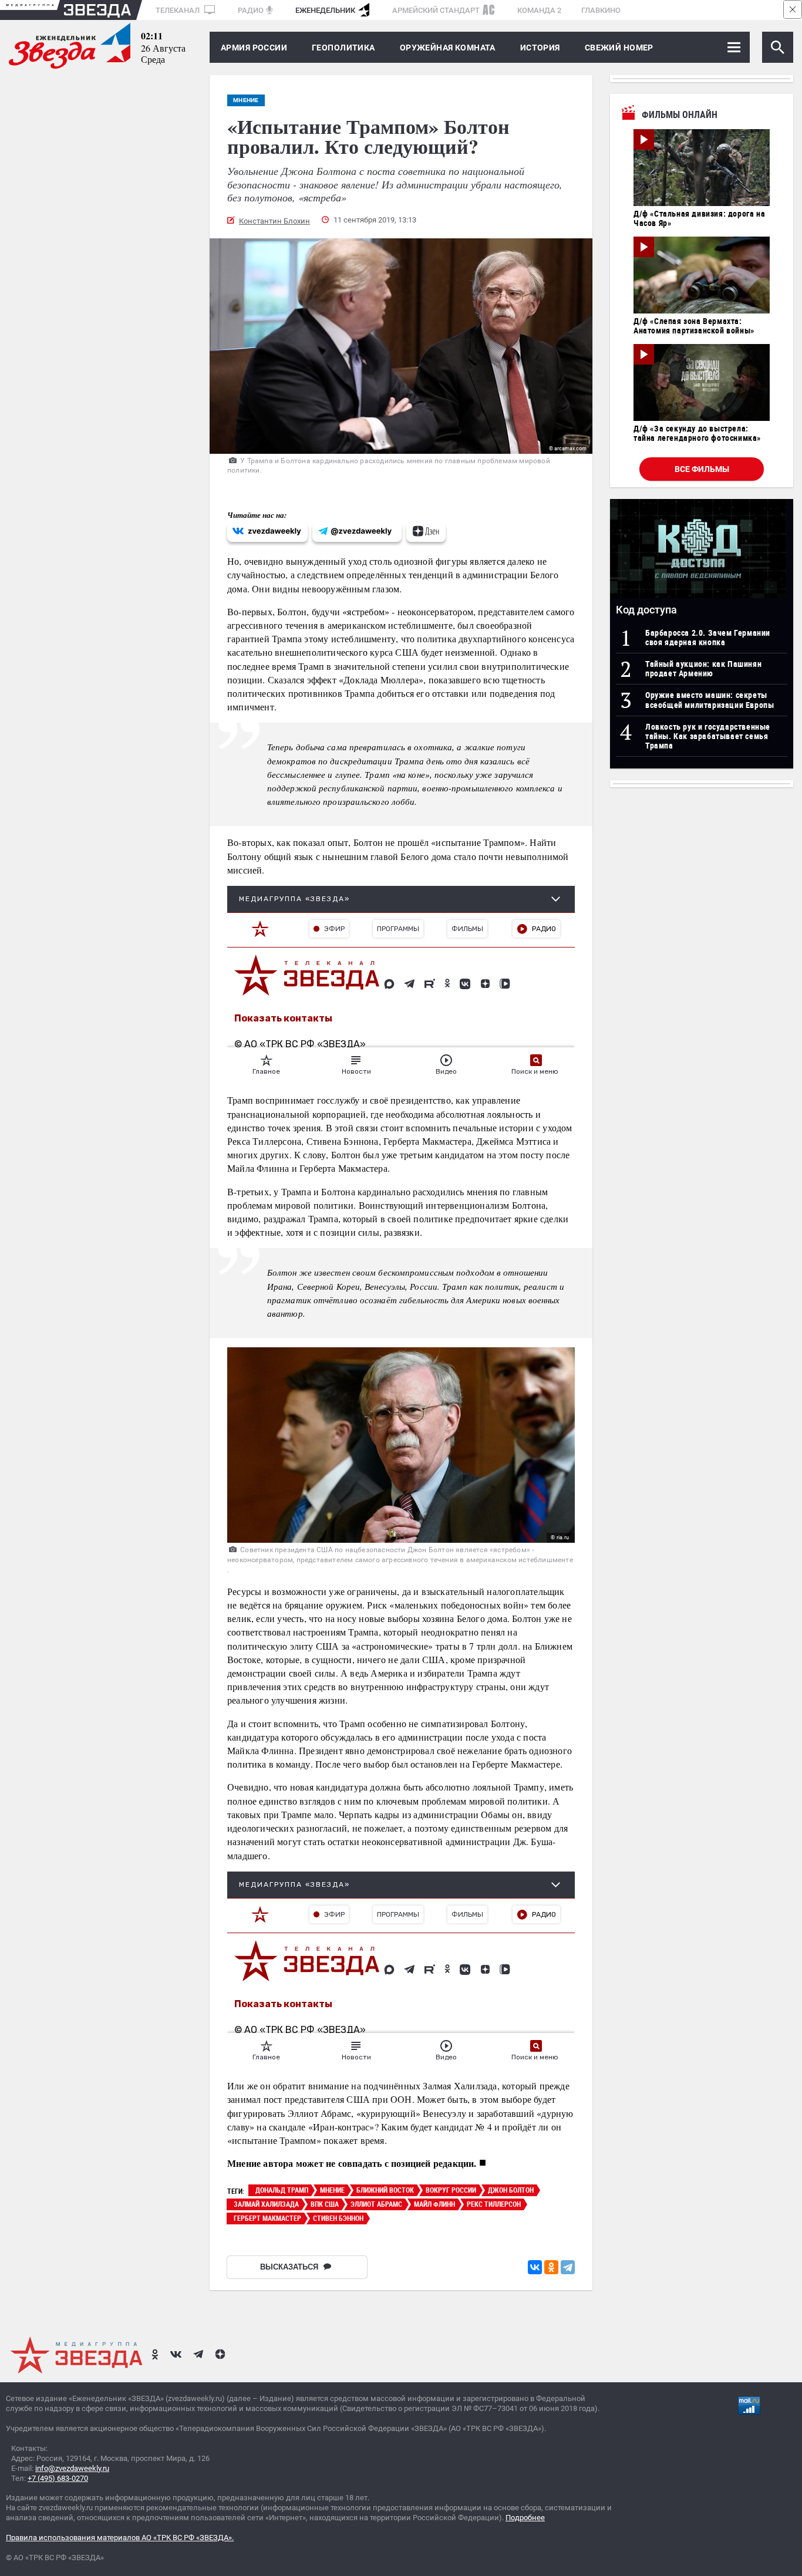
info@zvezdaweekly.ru (72, 2468)
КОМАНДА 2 (539, 10)
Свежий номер (619, 48)
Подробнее (525, 2518)
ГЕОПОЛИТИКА (343, 48)
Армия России (254, 48)
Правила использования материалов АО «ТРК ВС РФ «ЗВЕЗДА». (120, 2538)
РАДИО (251, 10)
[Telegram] (568, 2267)
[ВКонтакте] (535, 2267)
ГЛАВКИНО (601, 10)
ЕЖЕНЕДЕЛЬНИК (325, 10)
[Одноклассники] (551, 2267)
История (540, 48)
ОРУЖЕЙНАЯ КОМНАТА (448, 48)
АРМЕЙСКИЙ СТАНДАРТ (436, 10)
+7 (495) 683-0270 (58, 2478)
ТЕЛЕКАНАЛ (178, 10)
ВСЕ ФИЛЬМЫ (702, 469)
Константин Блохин (274, 221)
